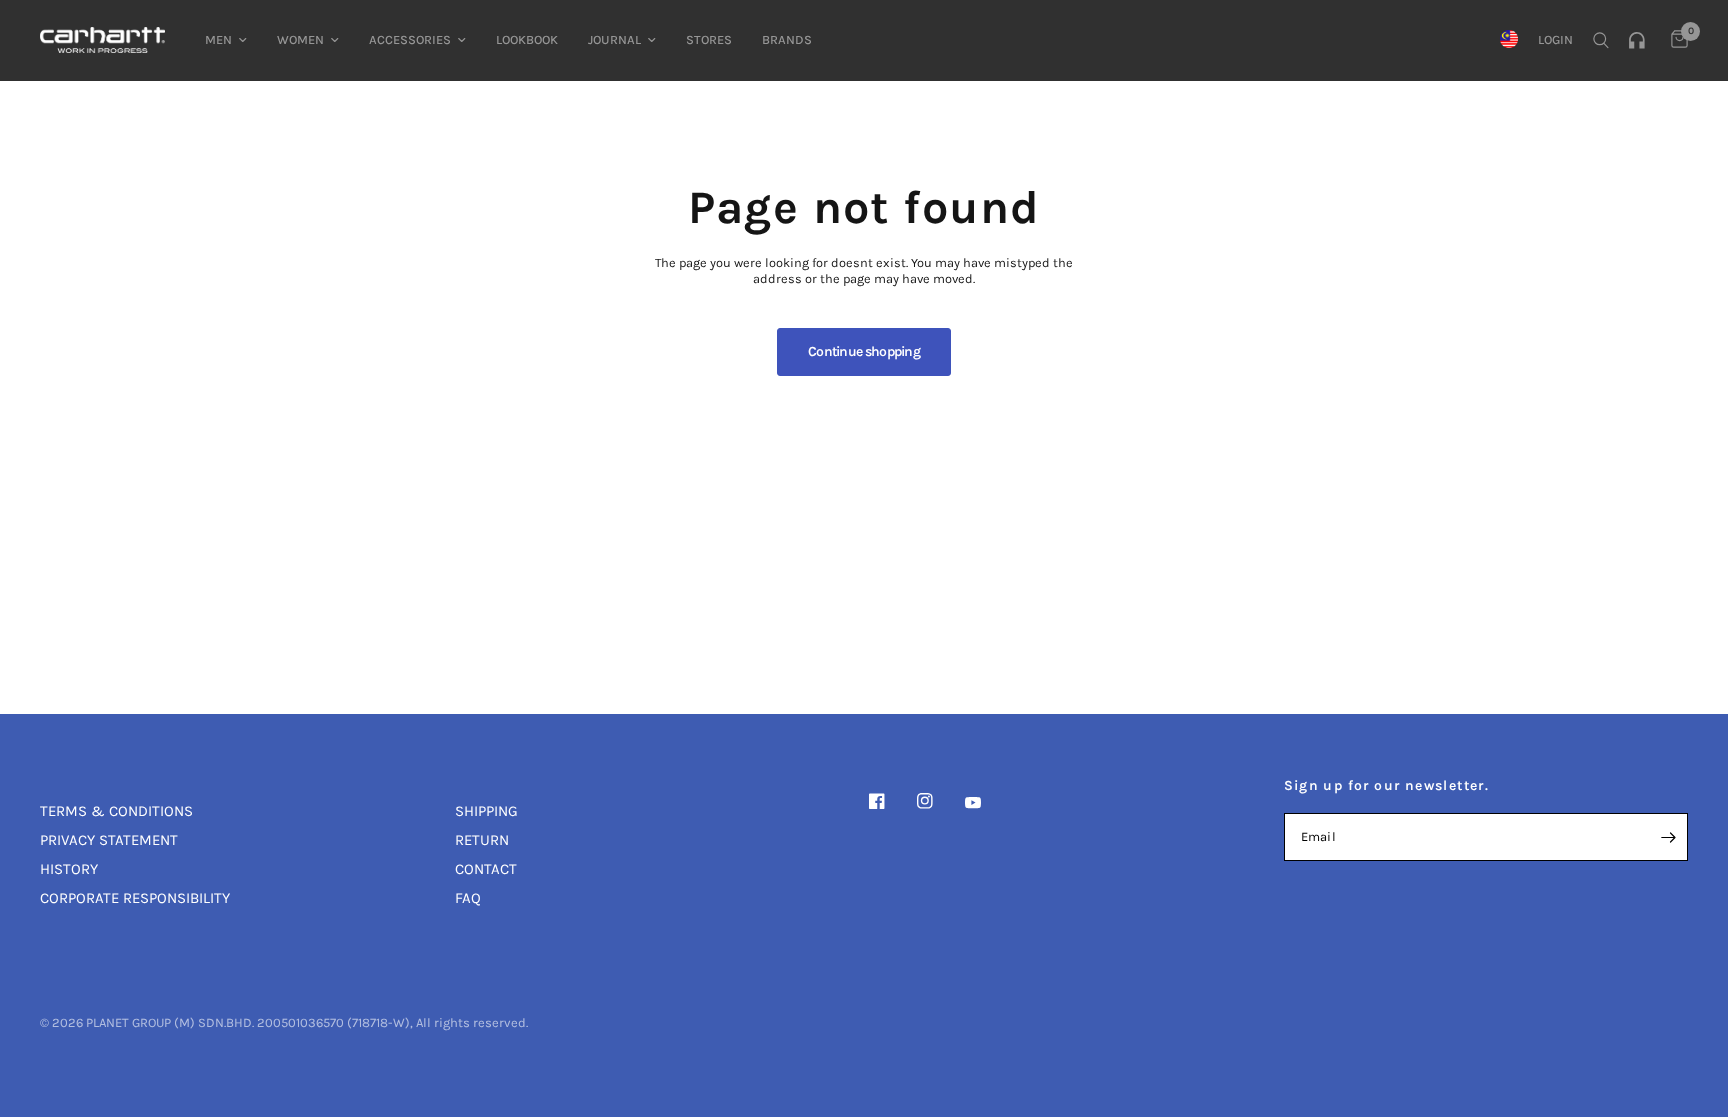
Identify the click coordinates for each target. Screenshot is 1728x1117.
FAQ (468, 898)
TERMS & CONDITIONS (116, 811)
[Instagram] (939, 801)
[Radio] (1640, 40)
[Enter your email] (1668, 837)
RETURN (482, 840)
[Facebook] (891, 801)
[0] (1674, 40)
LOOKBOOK (527, 39)
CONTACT (486, 869)
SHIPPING (486, 811)
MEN (218, 39)
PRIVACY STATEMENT (109, 840)
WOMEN (300, 39)
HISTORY (69, 869)
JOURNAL (614, 39)
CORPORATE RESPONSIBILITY (135, 898)
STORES (709, 39)
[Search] (1601, 40)
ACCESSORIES (410, 39)
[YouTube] (987, 803)
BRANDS (787, 39)
